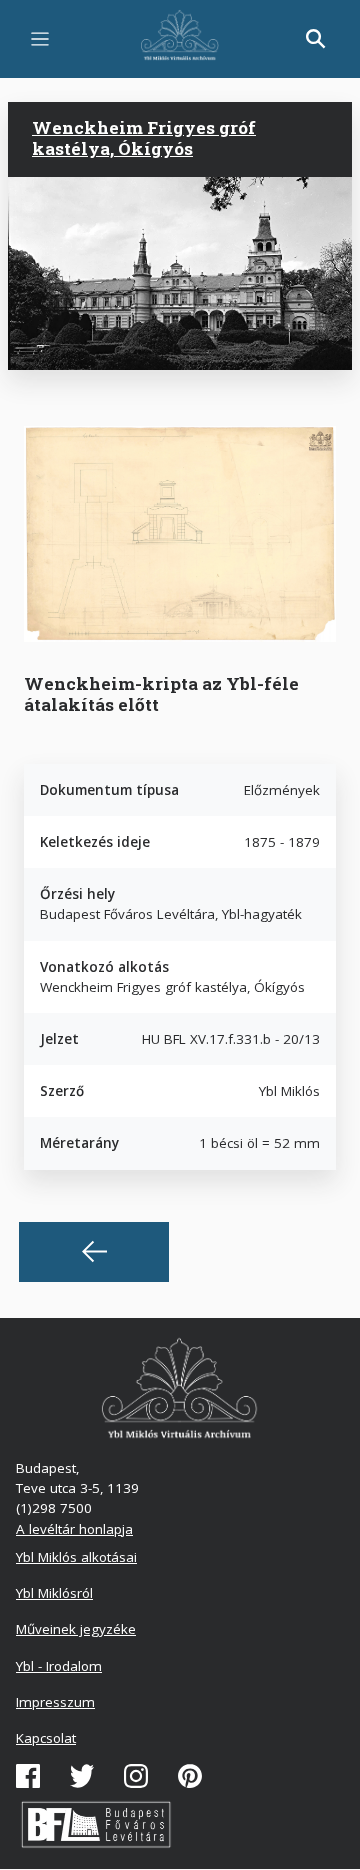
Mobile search (316, 39)
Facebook (28, 1776)
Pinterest (190, 1776)
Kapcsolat (46, 1738)
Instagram (136, 1776)
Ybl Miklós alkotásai (76, 1557)
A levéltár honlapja (74, 1529)
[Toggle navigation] (40, 39)
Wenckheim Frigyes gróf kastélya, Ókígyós (144, 138)
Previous (94, 1252)
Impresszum (55, 1702)
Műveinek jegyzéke (76, 1629)
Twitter (82, 1776)
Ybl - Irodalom (59, 1666)
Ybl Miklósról (54, 1593)
